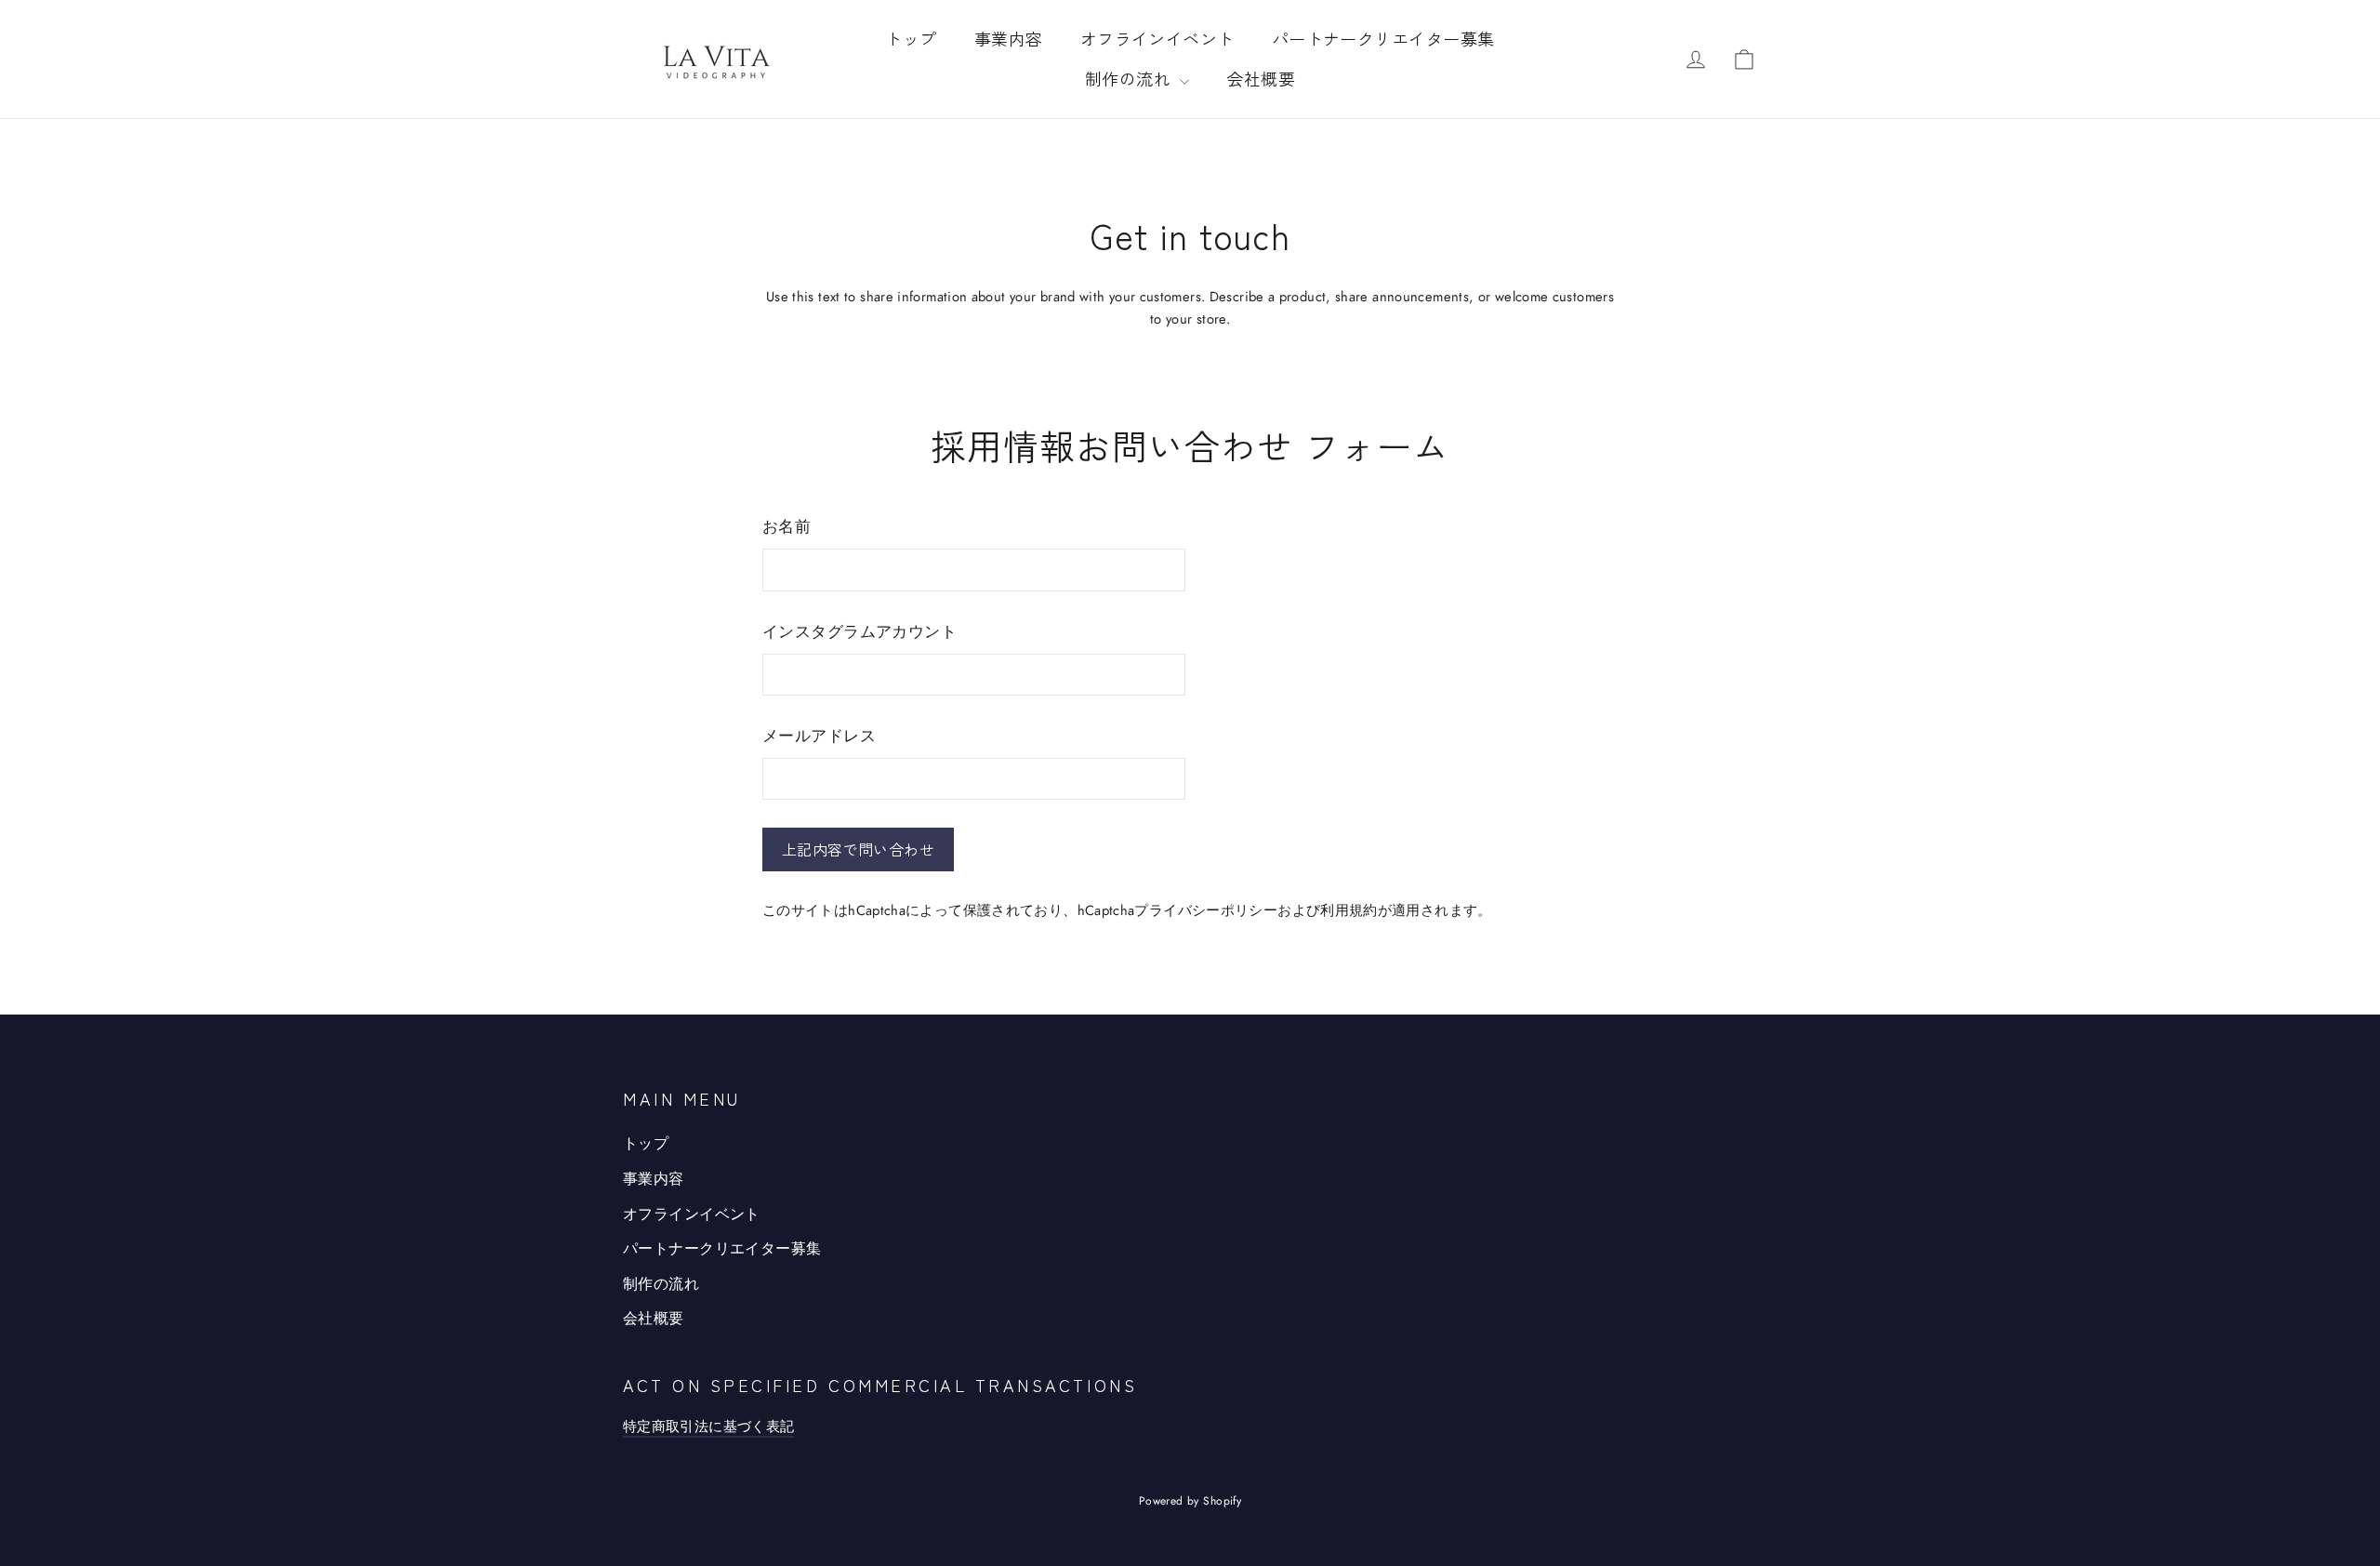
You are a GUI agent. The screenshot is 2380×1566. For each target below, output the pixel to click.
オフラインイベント (1157, 38)
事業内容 (1009, 38)
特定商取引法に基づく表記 (708, 1426)
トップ (911, 38)
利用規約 (1349, 910)
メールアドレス (819, 736)
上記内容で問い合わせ (858, 849)
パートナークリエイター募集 (1383, 38)
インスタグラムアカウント (859, 631)
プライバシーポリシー (1206, 910)
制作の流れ (1130, 78)
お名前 (787, 526)
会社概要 (1261, 78)
